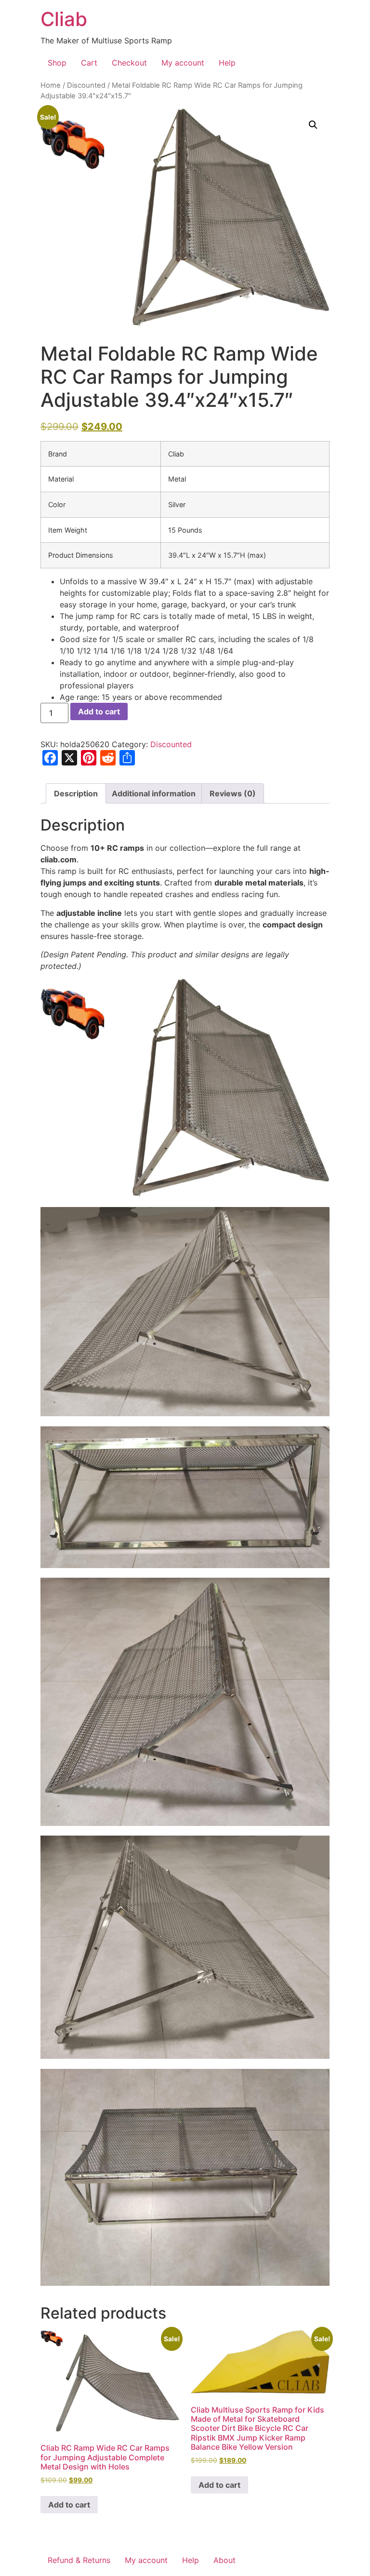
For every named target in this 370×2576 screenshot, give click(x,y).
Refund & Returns (79, 2560)
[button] (313, 125)
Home (51, 85)
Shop (57, 63)
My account (183, 63)
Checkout (129, 63)
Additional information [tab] (154, 793)
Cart (89, 63)
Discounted (86, 85)
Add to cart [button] (69, 2505)
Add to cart (99, 711)
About (225, 2560)
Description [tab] (76, 793)
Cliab (64, 19)
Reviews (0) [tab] (233, 793)
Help (227, 63)
